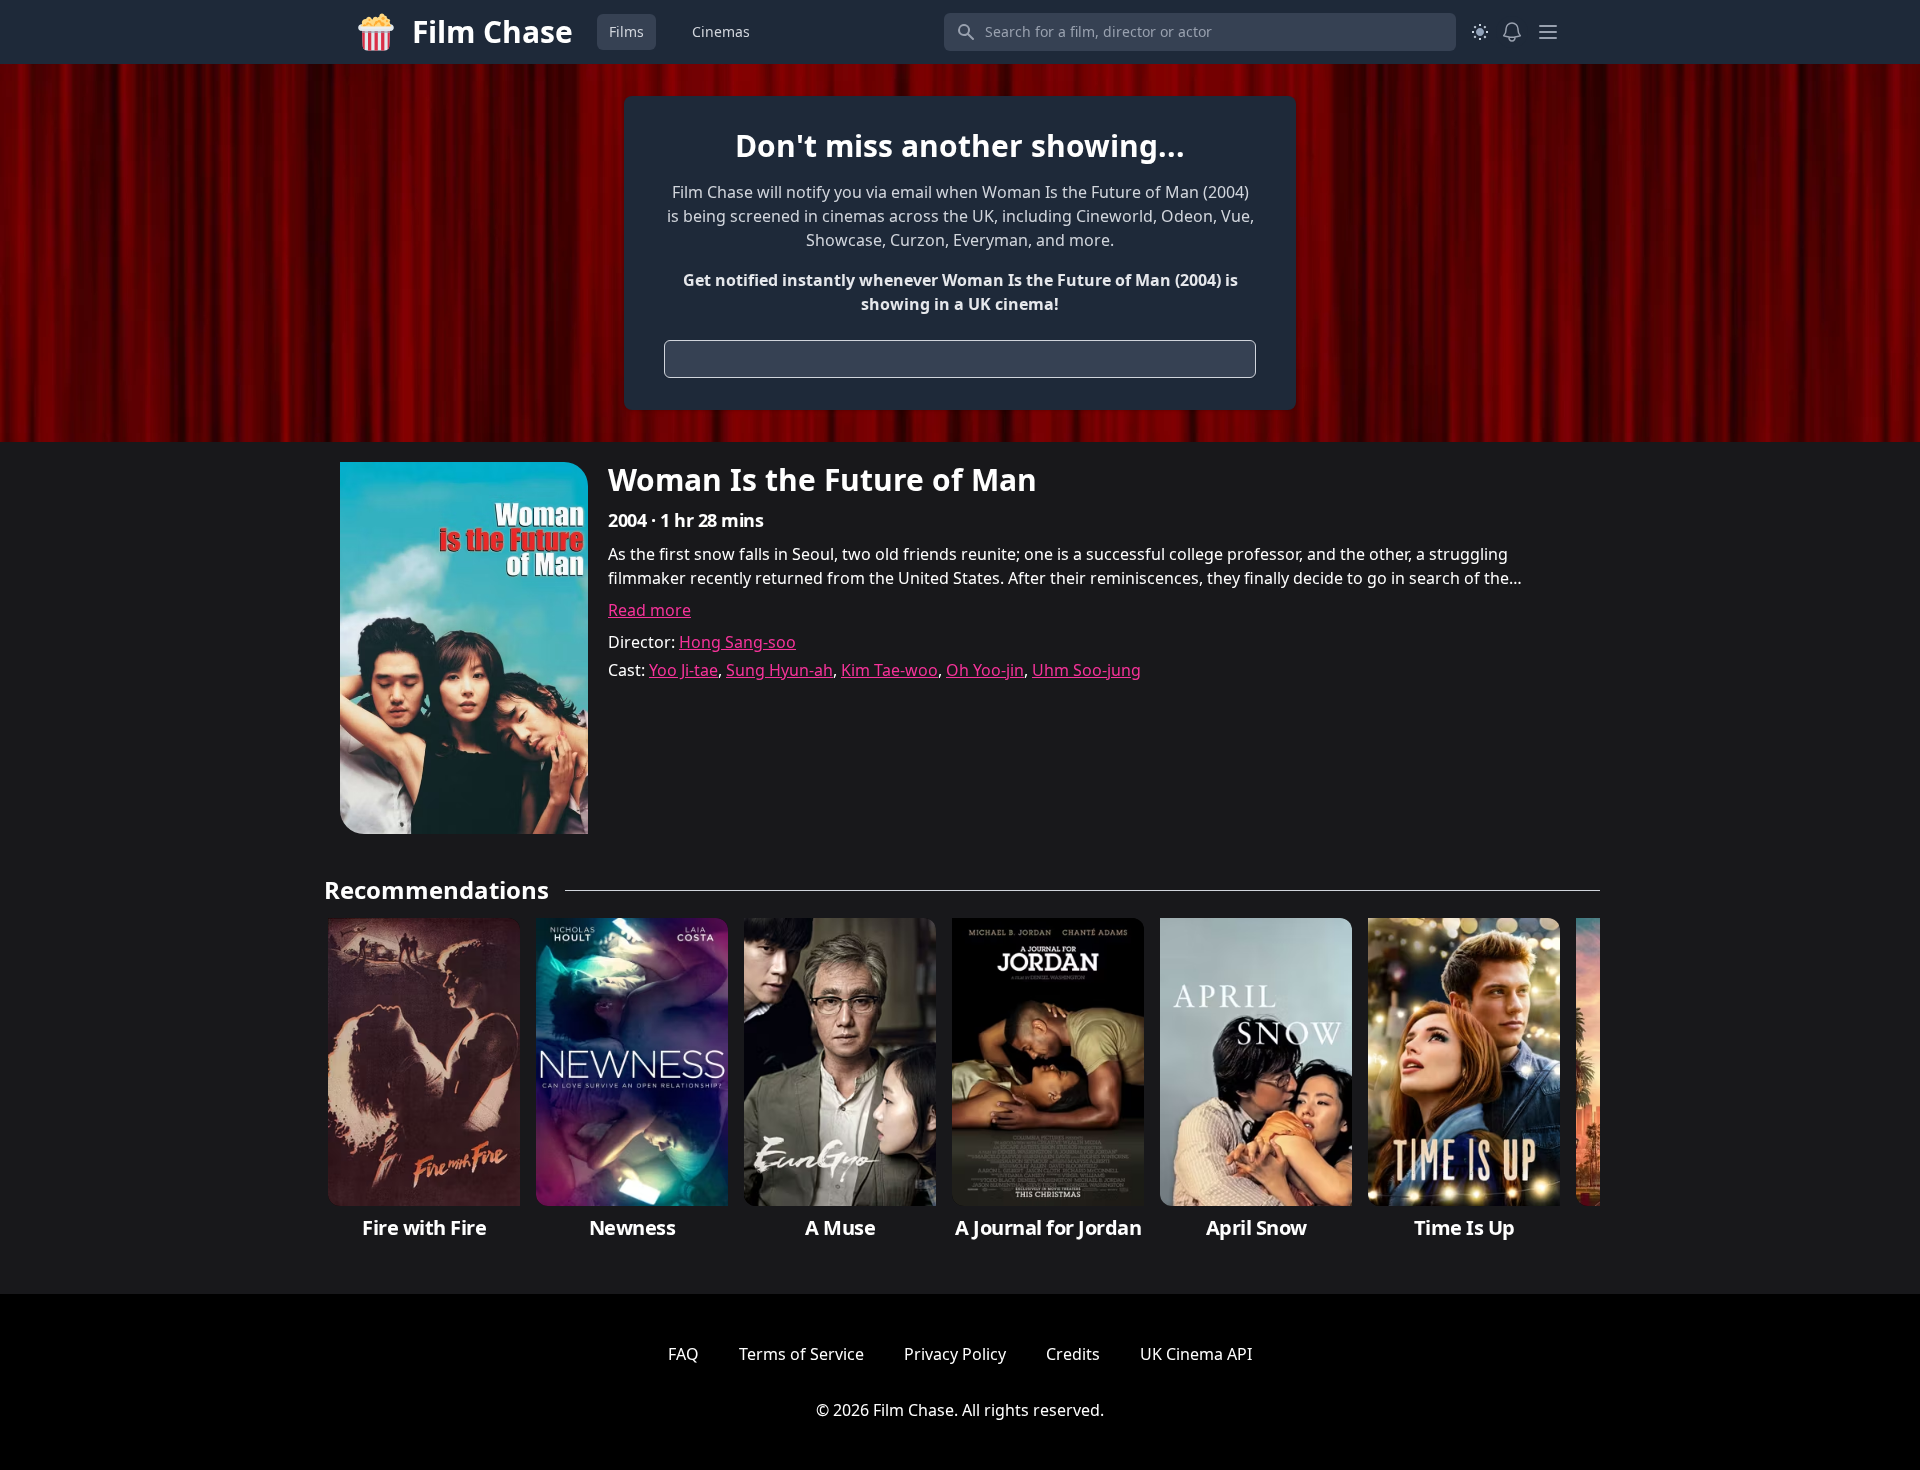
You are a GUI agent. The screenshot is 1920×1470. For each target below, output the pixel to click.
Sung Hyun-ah (779, 670)
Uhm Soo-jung (1086, 670)
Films (626, 31)
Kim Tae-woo (889, 670)
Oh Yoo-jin (985, 670)
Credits (1073, 1354)
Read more (649, 610)
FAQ (683, 1354)
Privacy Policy (955, 1354)
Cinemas (721, 31)
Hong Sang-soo (737, 642)
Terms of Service (801, 1354)
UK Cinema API (1196, 1354)
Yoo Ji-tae (683, 670)
